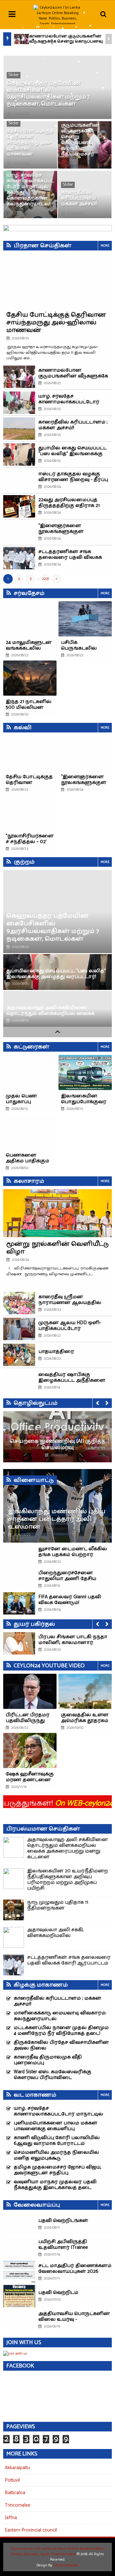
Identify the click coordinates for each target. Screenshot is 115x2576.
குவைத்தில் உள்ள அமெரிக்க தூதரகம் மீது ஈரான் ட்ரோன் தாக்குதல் (85, 1723)
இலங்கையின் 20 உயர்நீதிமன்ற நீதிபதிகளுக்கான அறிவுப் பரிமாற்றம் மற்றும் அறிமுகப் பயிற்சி (68, 1880)
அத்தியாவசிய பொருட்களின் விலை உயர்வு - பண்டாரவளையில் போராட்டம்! (74, 2322)
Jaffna (11, 2518)
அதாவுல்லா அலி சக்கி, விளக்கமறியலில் (55, 1933)
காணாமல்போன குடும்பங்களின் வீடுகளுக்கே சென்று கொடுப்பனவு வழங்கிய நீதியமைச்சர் (66, 41)
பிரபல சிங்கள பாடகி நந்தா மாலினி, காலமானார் (73, 1640)
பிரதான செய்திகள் (43, 246)
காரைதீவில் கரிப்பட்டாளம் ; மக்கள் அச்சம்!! (80, 198)
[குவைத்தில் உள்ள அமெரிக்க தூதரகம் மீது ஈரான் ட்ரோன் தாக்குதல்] (85, 1691)
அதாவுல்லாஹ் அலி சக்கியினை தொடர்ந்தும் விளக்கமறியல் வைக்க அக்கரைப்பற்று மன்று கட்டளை (50, 1013)
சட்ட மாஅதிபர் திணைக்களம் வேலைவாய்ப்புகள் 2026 (75, 2268)
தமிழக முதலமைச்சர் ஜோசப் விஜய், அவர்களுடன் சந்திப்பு (57, 2170)
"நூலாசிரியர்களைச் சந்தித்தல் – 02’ (30, 839)
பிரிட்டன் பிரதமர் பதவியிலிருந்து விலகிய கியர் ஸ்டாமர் (28, 1723)
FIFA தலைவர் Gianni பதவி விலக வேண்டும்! (70, 1600)
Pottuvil (12, 2480)
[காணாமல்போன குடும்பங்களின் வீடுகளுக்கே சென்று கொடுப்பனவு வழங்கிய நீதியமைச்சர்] (21, 39)
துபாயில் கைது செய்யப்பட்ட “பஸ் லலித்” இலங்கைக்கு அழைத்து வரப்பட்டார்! (73, 454)
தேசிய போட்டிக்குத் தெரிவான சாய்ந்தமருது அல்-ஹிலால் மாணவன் (30, 142)
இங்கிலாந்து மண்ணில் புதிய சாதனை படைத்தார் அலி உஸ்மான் (57, 1519)
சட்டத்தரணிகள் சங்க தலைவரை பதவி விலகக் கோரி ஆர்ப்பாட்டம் (70, 557)
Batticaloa (15, 2493)
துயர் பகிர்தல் (34, 1624)
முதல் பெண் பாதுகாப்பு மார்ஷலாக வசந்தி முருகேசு (29, 1105)
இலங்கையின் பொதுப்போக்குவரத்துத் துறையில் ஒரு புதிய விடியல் (84, 1105)
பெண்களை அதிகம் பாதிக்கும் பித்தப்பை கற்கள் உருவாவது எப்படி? (29, 1164)
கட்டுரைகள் (32, 1047)
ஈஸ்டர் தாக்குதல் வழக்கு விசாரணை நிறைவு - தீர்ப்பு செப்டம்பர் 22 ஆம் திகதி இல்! (74, 480)
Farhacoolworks (66, 2565)
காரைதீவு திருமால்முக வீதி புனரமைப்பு (48, 2060)
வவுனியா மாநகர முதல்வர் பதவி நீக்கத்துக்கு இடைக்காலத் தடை (55, 2185)
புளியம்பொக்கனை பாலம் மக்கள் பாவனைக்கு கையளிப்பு (56, 2126)
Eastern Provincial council (31, 2530)
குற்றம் (24, 862)
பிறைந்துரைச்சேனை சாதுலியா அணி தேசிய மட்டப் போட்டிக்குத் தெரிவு (71, 1579)
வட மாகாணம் (35, 2095)
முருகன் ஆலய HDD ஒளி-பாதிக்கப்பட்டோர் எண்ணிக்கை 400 (70, 1328)
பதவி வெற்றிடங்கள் (63, 2220)
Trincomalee (18, 2505)
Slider (14, 75)
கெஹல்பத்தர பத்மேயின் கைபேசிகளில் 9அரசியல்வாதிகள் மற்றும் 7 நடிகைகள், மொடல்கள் (48, 94)
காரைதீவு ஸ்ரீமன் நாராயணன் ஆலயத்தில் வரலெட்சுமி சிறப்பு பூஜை (70, 1303)
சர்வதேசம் (29, 593)
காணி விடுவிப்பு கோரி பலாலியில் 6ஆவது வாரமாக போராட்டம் (57, 2141)
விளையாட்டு (34, 1480)
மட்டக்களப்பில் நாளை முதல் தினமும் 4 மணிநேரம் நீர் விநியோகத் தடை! (61, 2031)
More (105, 246)
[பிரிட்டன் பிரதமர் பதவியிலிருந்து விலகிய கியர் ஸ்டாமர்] (30, 1691)
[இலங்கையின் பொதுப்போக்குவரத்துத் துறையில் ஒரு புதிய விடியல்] (85, 1072)
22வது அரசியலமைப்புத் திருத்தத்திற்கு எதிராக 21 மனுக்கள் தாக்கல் (69, 506)
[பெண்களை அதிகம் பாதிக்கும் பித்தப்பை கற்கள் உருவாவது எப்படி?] (30, 1132)
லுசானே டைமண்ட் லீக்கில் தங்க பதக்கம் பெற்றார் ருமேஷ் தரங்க (73, 1555)
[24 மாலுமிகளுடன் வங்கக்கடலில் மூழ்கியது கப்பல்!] (30, 619)
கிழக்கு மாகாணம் (41, 1985)
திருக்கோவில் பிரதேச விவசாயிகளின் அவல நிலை (61, 2045)
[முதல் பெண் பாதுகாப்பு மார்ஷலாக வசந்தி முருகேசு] (30, 1072)
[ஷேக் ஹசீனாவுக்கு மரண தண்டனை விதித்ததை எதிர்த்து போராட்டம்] (30, 1750)
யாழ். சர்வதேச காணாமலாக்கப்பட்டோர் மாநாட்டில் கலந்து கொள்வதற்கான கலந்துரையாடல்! (31, 190)
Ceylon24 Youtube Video (49, 1666)
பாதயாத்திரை (56, 1351)
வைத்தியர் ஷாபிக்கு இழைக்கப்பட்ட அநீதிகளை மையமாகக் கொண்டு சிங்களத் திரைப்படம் (72, 1383)
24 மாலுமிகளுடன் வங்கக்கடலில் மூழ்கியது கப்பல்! (29, 648)
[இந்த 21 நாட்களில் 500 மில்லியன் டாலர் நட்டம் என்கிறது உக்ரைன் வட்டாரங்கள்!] (30, 678)
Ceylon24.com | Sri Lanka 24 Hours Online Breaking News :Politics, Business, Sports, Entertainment (57, 2551)
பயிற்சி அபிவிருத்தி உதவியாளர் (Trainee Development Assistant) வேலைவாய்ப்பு (63, 2250)
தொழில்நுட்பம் (36, 1403)
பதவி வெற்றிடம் (58, 2292)
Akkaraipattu (17, 2468)
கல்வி (23, 728)
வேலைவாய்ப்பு (37, 2205)
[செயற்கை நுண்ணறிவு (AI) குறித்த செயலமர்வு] (57, 1437)
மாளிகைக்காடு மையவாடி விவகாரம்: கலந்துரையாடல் (60, 2016)
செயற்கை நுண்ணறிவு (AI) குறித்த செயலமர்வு (58, 1444)
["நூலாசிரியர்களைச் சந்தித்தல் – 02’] (30, 812)
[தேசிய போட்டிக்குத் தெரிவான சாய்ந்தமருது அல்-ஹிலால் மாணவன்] (30, 753)
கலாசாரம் (29, 1181)
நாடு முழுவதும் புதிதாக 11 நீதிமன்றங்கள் (58, 1905)
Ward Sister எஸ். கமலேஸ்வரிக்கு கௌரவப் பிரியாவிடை (53, 2075)
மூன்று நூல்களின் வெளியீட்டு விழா (57, 1248)
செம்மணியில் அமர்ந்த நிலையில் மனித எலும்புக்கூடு (56, 2155)
